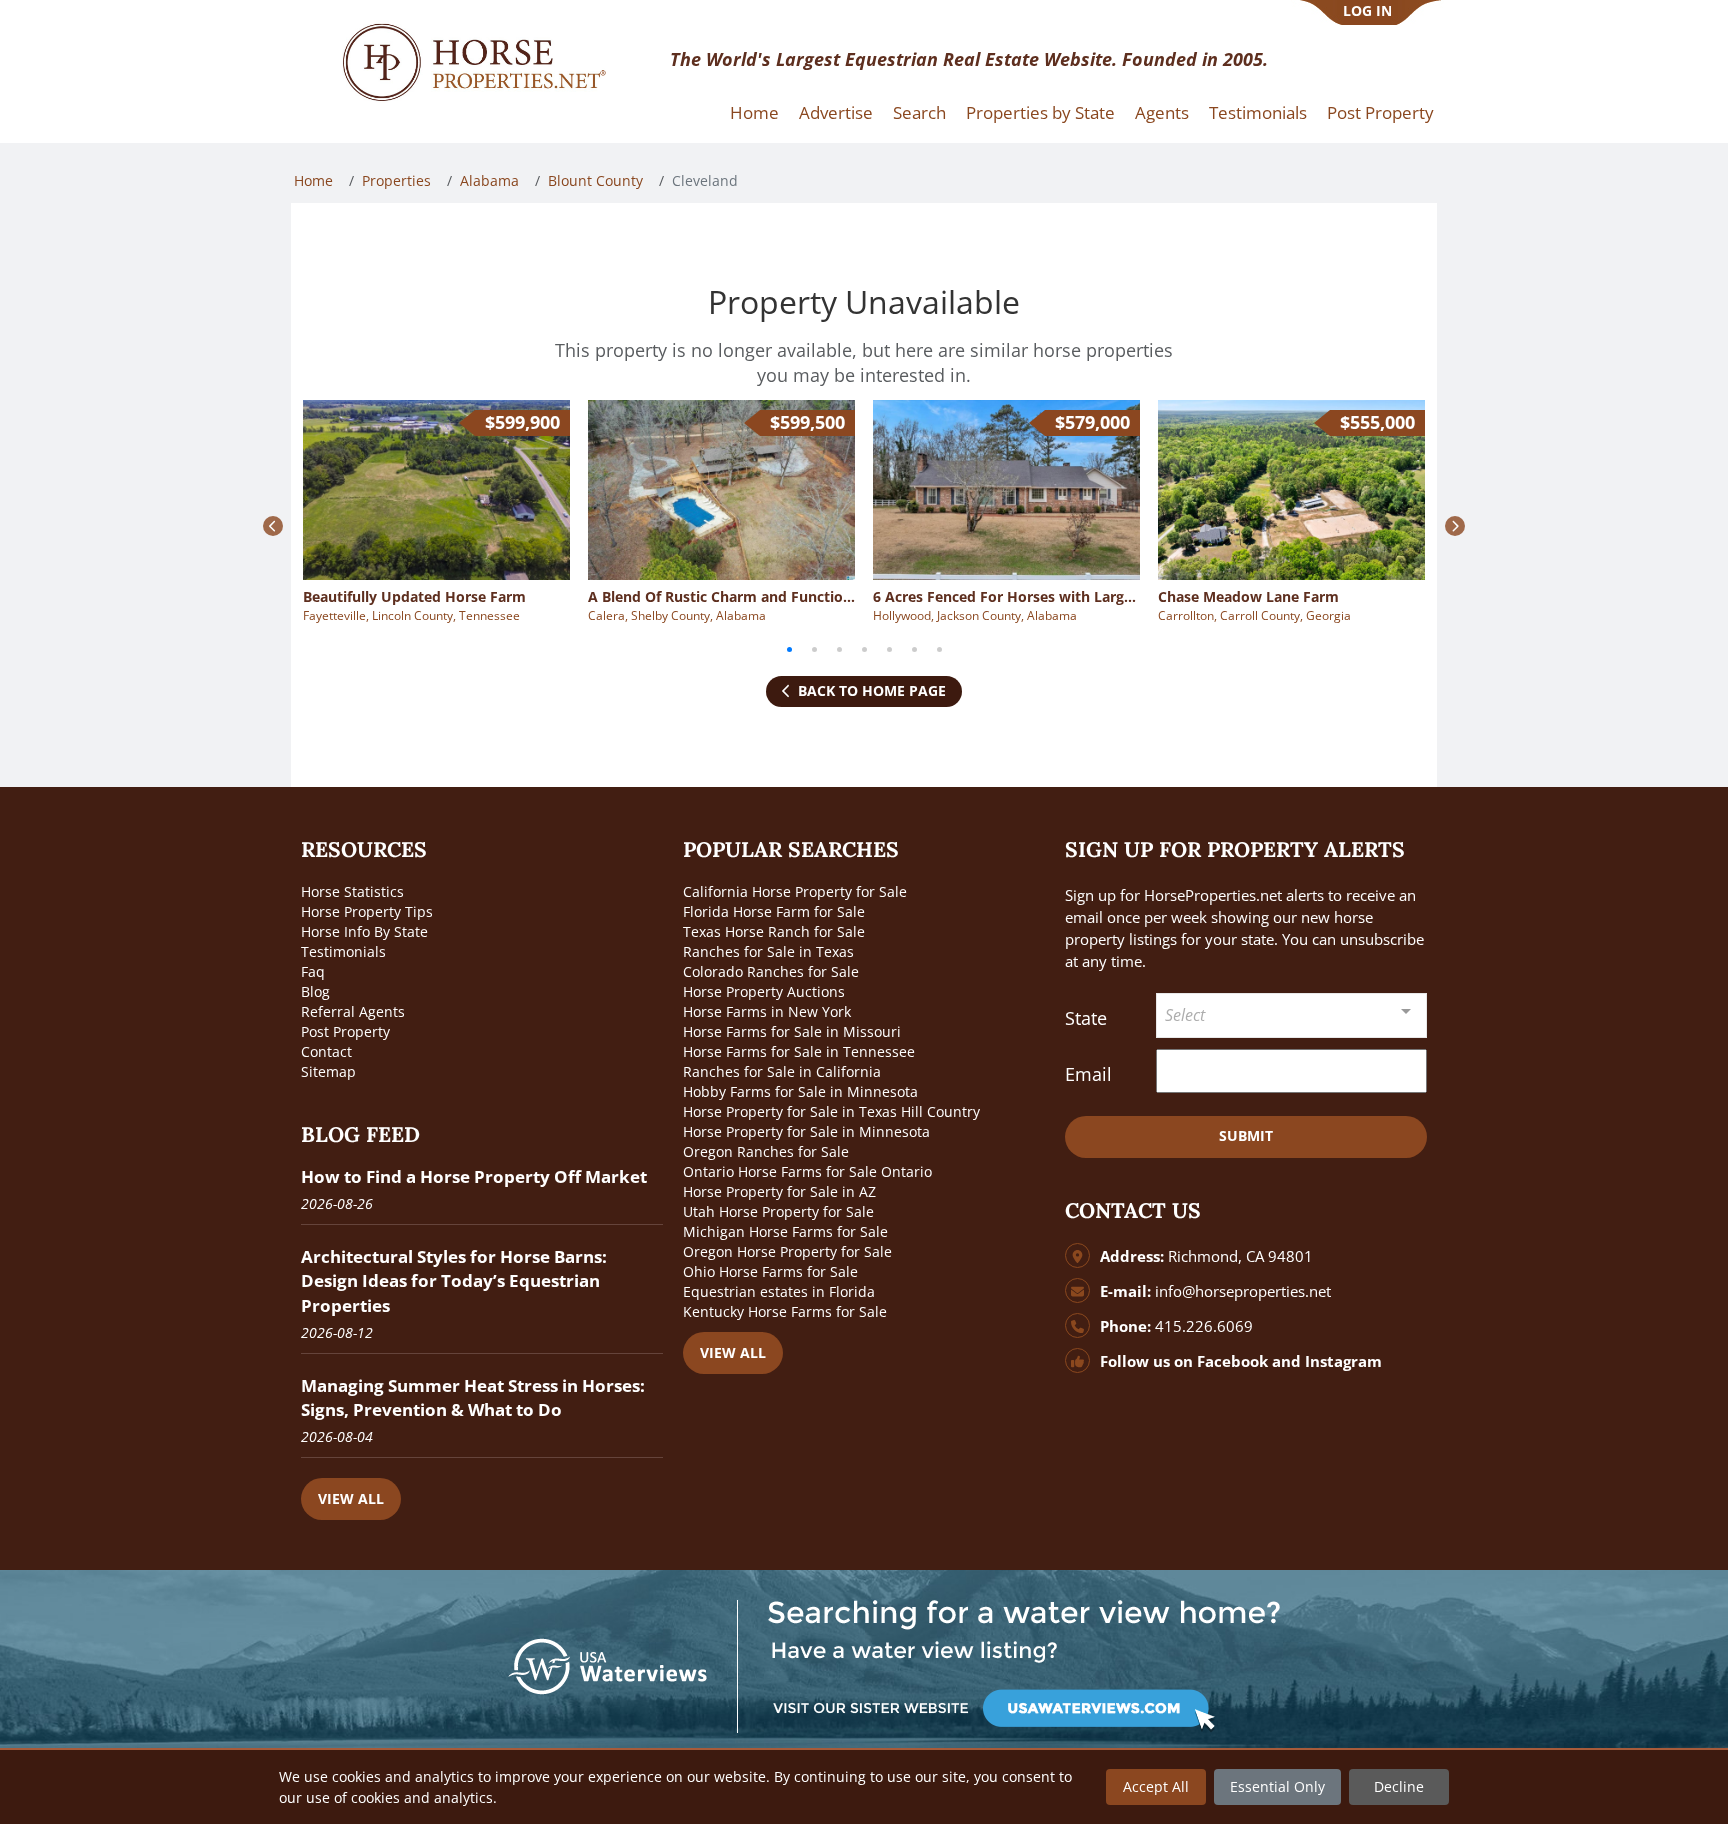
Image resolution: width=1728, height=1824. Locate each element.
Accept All (1156, 1786)
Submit (1246, 1135)
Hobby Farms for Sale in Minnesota (800, 1091)
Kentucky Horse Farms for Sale (785, 1311)
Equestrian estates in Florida (779, 1291)
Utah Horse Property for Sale (778, 1211)
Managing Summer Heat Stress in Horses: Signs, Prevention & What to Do (473, 1397)
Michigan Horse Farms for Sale (785, 1231)
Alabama (489, 180)
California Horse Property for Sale (795, 891)
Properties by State (1040, 112)
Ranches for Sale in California (782, 1071)
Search (919, 112)
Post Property (1380, 112)
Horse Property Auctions (764, 991)
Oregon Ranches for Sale (766, 1151)
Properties (396, 180)
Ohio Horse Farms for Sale (770, 1271)
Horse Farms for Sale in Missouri (792, 1031)
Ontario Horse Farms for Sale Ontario (807, 1171)
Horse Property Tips (367, 911)
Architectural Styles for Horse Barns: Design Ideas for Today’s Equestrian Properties (454, 1280)
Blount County (595, 180)
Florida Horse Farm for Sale (774, 911)
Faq (313, 971)
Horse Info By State (364, 931)
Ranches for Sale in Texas (768, 951)
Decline (1399, 1786)
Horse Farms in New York (767, 1011)
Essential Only (1277, 1786)
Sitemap (328, 1071)
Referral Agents (353, 1011)
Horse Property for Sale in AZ (779, 1191)
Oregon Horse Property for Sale (787, 1251)
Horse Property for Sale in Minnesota (806, 1131)
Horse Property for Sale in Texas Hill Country (831, 1111)
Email (1088, 1074)
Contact (326, 1051)
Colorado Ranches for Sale (771, 971)
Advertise (836, 112)
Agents (1162, 112)
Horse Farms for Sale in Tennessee (799, 1051)
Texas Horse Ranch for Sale (774, 931)
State (1086, 1018)
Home (754, 112)
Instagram (1343, 1361)
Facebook (1232, 1361)
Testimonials (1258, 112)
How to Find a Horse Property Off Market (474, 1176)
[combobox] (1292, 1015)
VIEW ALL (351, 1498)
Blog (315, 991)
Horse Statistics (352, 891)
